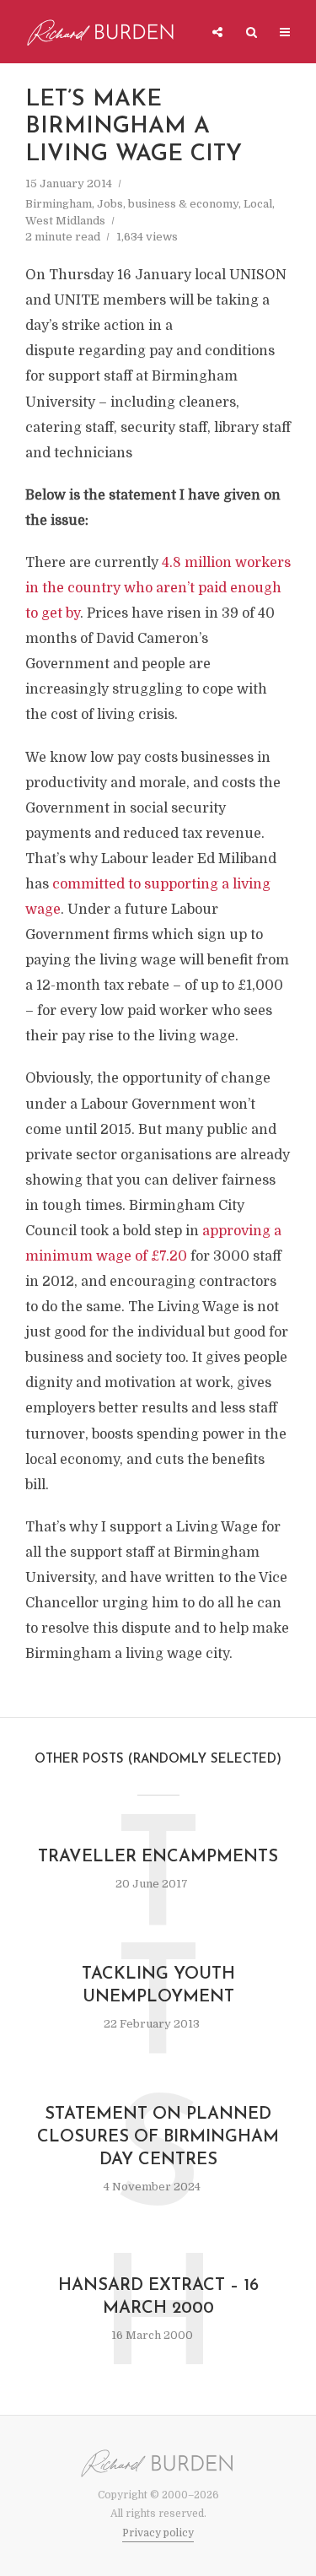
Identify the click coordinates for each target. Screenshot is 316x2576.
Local (258, 204)
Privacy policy (158, 2533)
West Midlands (65, 221)
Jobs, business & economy (168, 204)
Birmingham (59, 204)
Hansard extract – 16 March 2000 (158, 2297)
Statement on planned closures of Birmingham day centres (158, 2137)
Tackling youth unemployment (158, 1986)
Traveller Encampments (158, 1857)
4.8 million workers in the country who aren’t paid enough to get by (158, 588)
